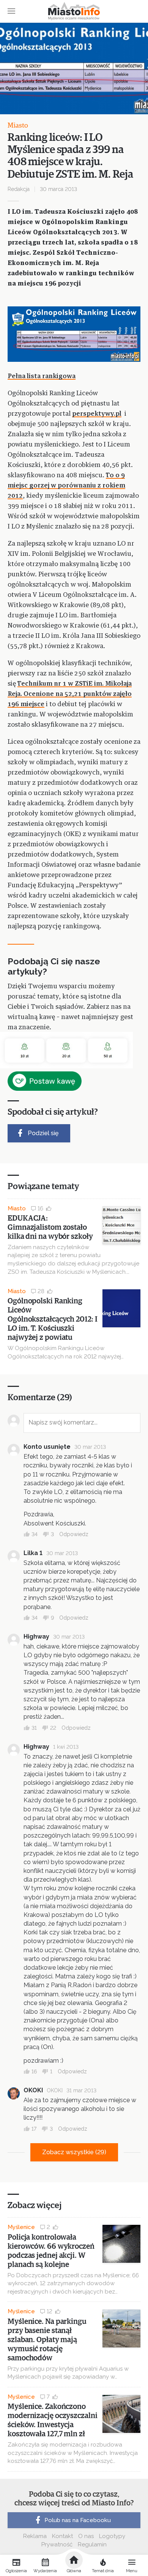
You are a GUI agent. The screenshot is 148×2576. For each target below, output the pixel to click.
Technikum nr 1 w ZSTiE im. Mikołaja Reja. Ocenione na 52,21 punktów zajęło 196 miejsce (70, 694)
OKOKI (33, 2090)
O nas (86, 2536)
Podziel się (43, 1133)
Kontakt (62, 2536)
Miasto (18, 126)
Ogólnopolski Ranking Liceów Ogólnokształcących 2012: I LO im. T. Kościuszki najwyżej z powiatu (52, 1319)
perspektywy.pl (97, 414)
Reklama (35, 2536)
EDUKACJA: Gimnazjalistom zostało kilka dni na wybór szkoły (50, 1227)
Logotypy (112, 2536)
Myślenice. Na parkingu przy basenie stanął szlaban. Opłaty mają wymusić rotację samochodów (47, 2340)
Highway (36, 1637)
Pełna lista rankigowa (42, 376)
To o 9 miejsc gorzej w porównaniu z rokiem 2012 (66, 486)
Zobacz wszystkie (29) (74, 2152)
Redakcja (19, 189)
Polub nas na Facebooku (78, 2520)
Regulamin (92, 2544)
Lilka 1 (33, 1553)
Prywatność (57, 2544)
